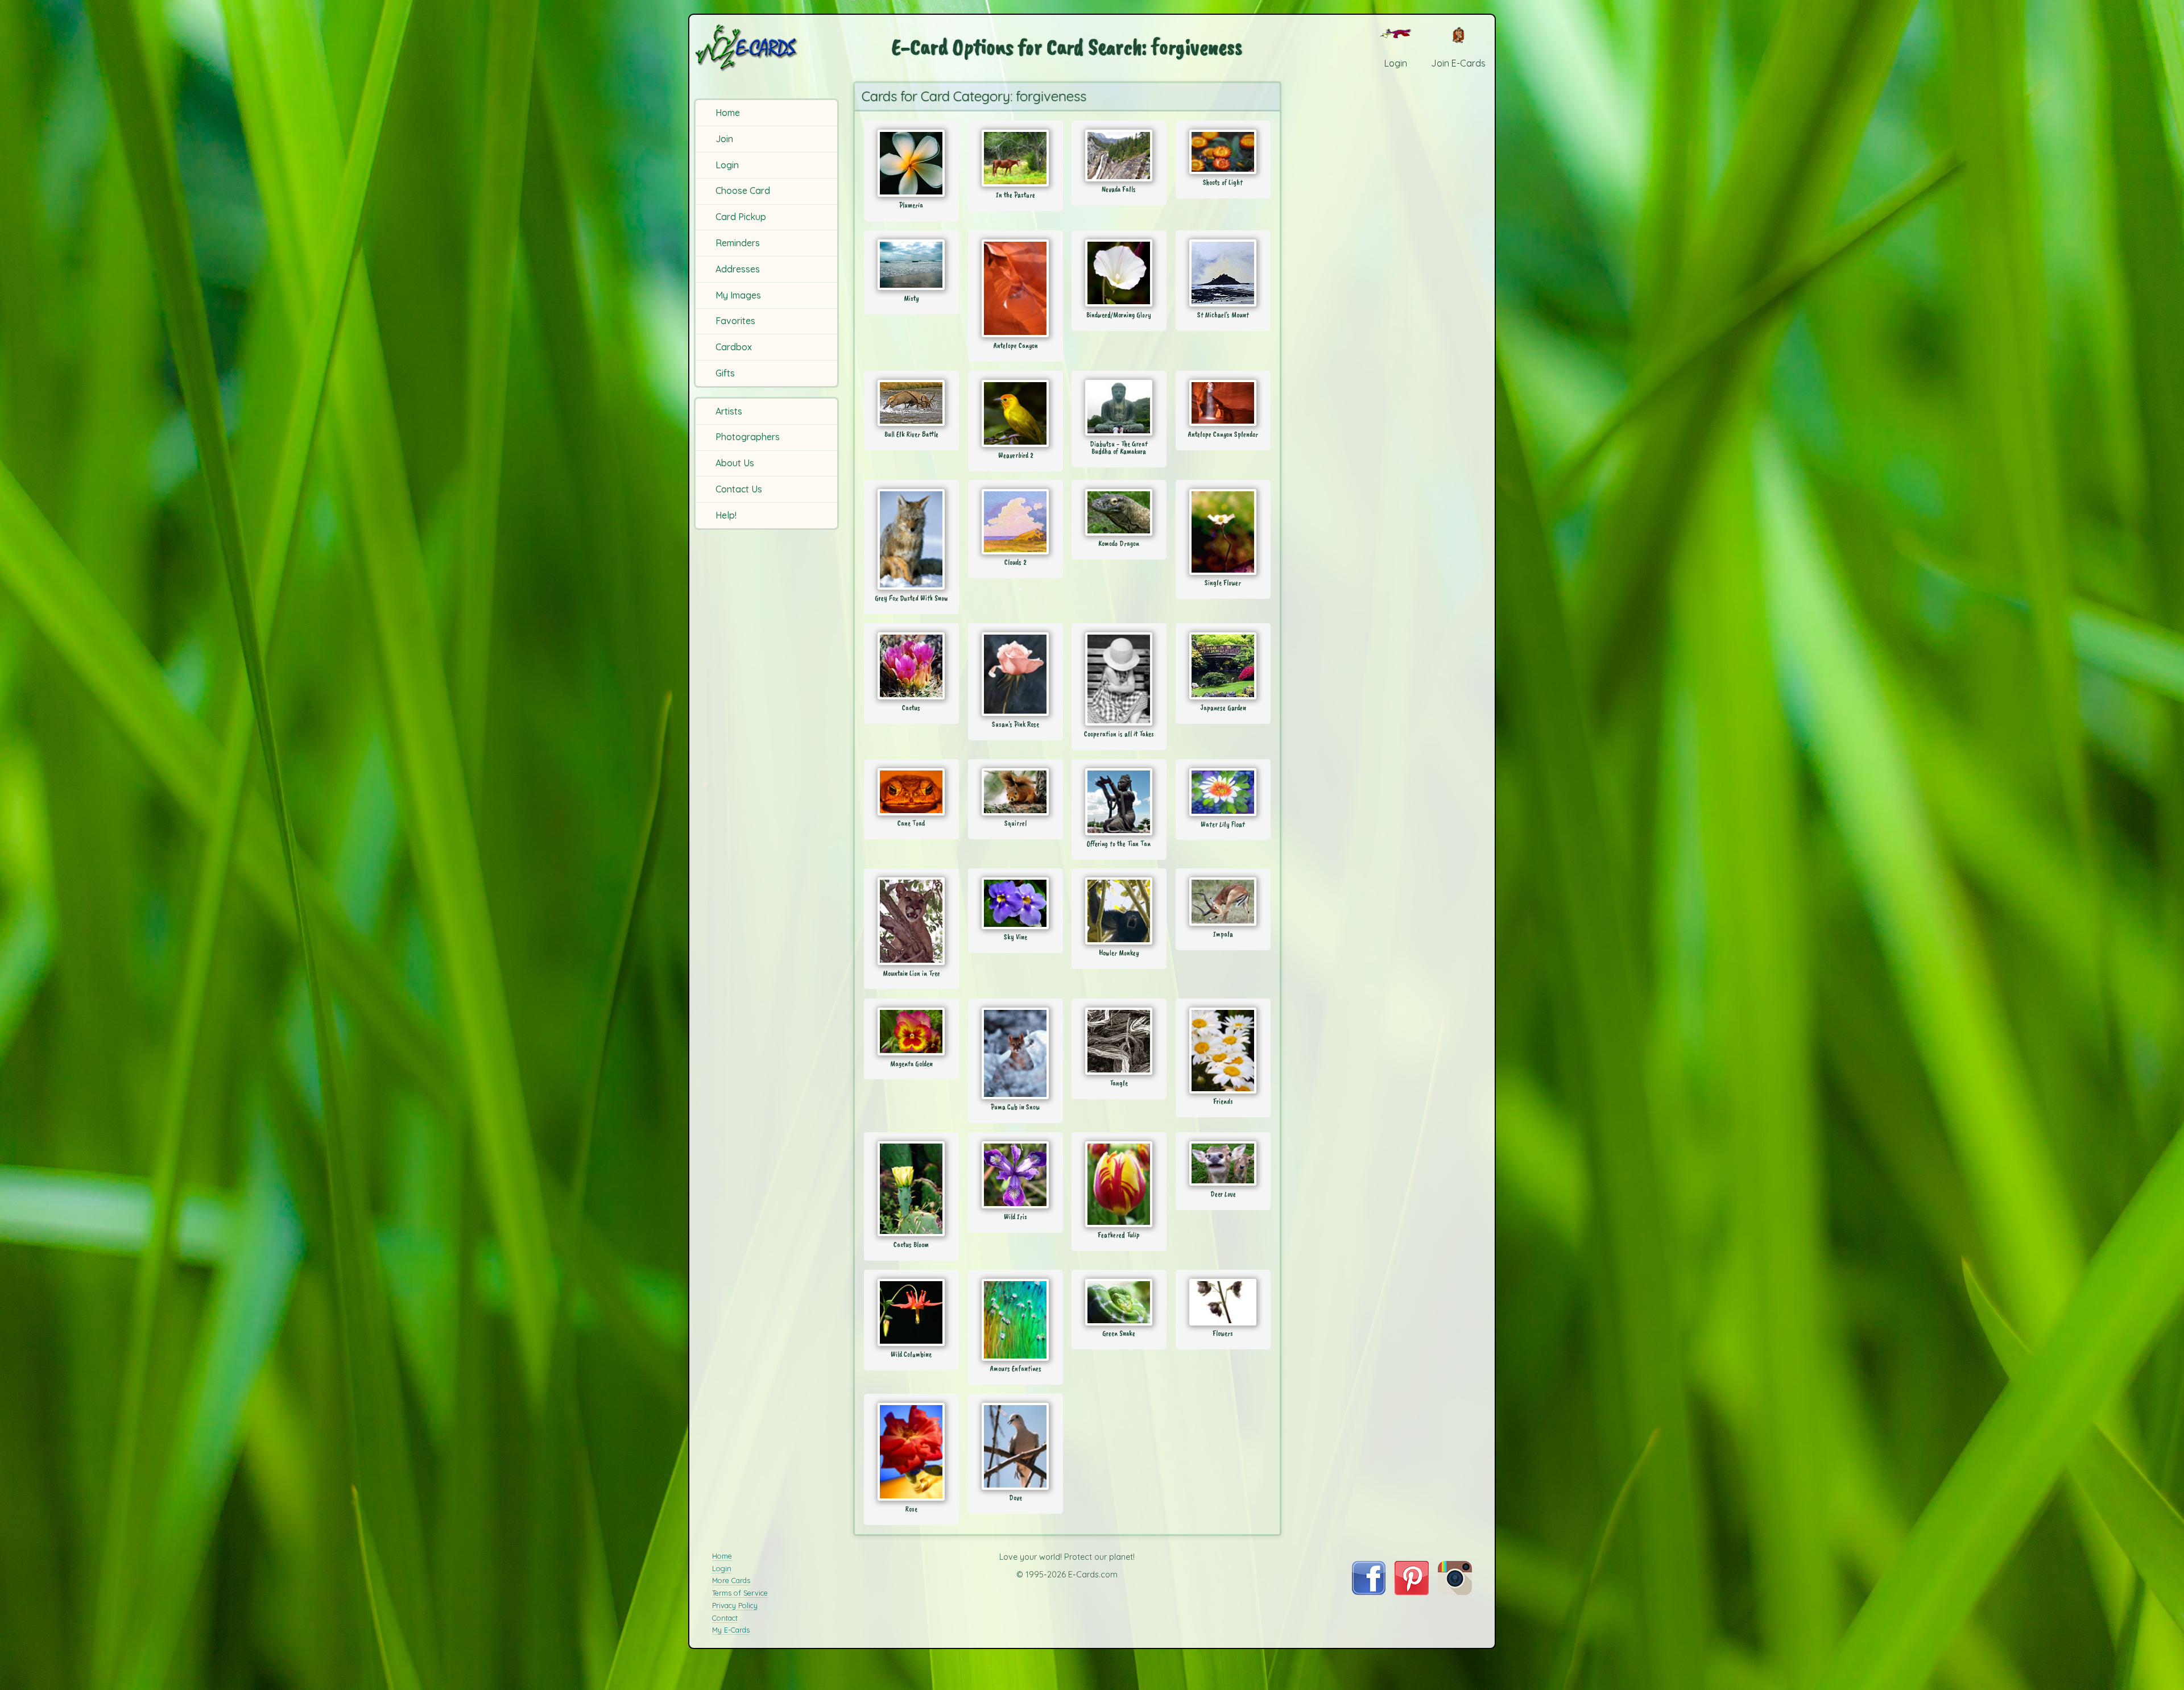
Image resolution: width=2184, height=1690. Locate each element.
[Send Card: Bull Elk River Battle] (911, 403)
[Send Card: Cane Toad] (911, 792)
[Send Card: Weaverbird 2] (1016, 413)
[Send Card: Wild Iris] (1016, 1175)
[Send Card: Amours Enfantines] (1016, 1320)
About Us (735, 463)
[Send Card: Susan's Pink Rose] (1016, 674)
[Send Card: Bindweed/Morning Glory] (1119, 273)
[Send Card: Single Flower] (1223, 532)
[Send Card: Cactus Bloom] (911, 1189)
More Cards (731, 1580)
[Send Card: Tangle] (1119, 1041)
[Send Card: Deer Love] (1223, 1163)
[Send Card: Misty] (911, 265)
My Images (738, 295)
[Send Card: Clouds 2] (1016, 522)
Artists (729, 411)
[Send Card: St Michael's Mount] (1223, 273)
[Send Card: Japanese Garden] (1223, 666)
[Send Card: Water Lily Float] (1223, 792)
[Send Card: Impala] (1223, 902)
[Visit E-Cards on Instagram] (1455, 1592)
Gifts (725, 373)
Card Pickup (741, 217)
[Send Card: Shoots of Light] (1223, 152)
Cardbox (734, 347)
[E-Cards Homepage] (765, 47)
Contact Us (739, 489)
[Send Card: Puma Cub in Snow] (1016, 1053)
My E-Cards (731, 1630)
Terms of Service (740, 1593)
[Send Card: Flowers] (1223, 1302)
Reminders (738, 243)
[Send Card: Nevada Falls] (1119, 156)
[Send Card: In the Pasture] (1016, 158)
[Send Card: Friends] (1223, 1051)
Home (728, 113)
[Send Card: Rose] (911, 1452)
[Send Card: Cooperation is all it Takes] (1119, 679)
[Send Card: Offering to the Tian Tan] (1119, 802)
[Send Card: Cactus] (911, 666)
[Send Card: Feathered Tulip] (1119, 1184)
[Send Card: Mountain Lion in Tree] (911, 921)
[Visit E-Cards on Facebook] (1369, 1592)
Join (724, 139)
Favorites (735, 321)
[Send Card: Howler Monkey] (1119, 911)
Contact (725, 1618)
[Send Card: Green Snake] (1119, 1302)
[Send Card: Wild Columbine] (911, 1312)
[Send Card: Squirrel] (1016, 792)
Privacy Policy (735, 1605)
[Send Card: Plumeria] (911, 163)
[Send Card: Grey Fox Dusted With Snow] (911, 539)
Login (727, 165)
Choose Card (743, 190)
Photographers (748, 437)
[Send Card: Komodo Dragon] (1119, 512)
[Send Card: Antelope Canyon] (1016, 288)
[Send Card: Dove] (1016, 1446)
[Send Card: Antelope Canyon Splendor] (1223, 403)
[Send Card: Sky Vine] (1016, 903)
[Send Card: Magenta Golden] (911, 1032)
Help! (726, 515)
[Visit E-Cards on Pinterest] (1412, 1592)
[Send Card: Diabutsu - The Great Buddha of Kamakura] (1119, 408)
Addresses (738, 269)
